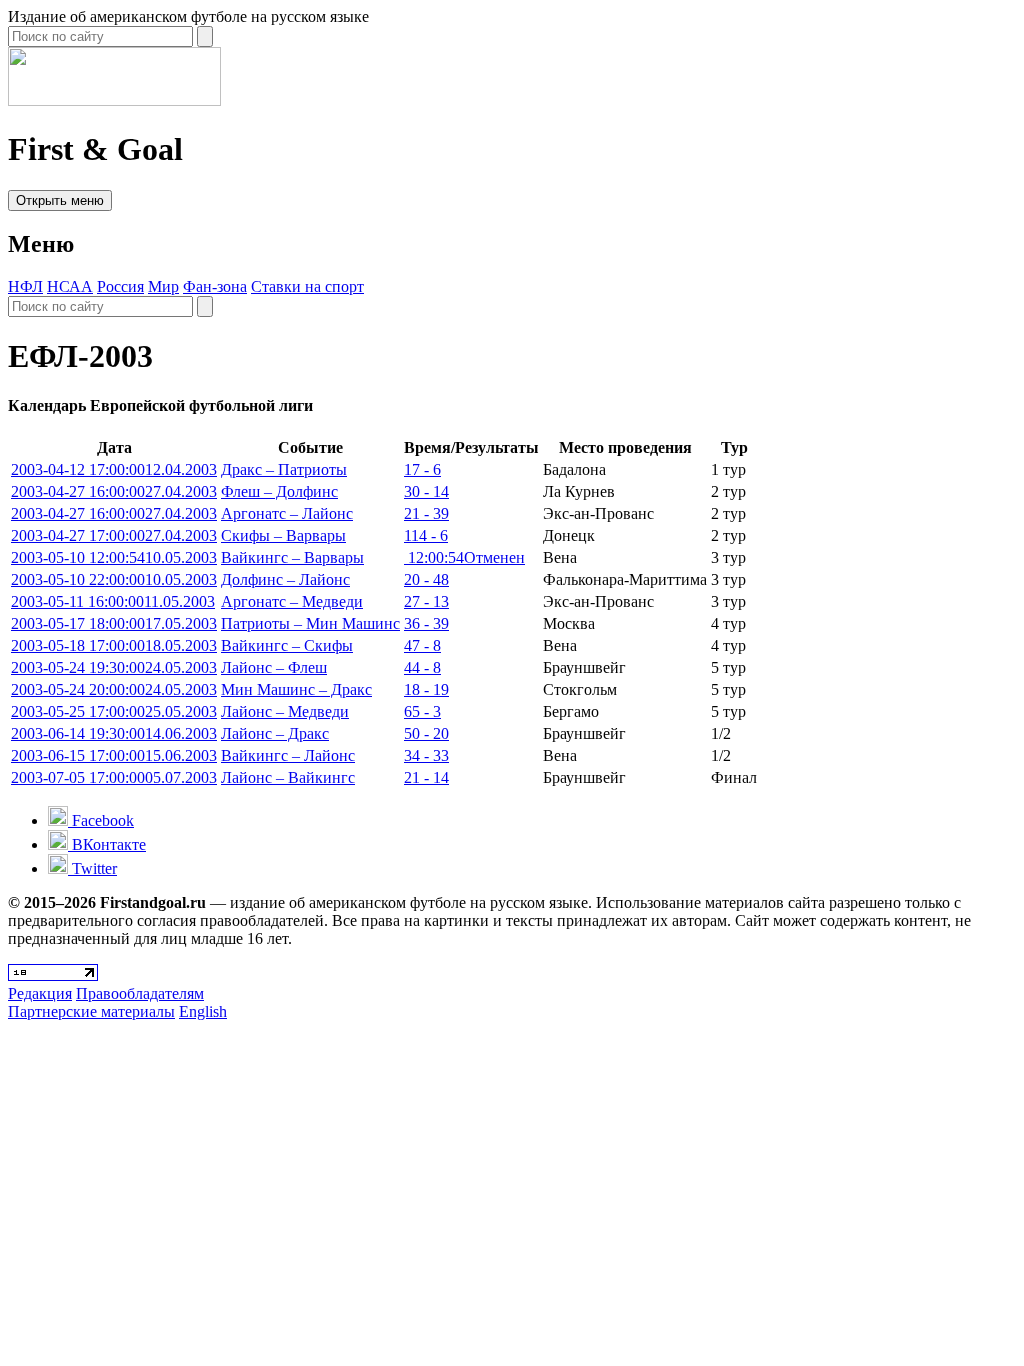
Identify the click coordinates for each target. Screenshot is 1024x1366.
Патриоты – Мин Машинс (310, 623)
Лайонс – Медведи (285, 711)
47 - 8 (422, 645)
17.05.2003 (114, 623)
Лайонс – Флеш (274, 667)
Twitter (92, 868)
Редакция (40, 993)
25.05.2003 (114, 711)
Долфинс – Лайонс (285, 579)
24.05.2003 (114, 667)
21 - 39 (426, 513)
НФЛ (25, 286)
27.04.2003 (114, 491)
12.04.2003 (114, 469)
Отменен (464, 557)
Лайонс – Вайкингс (288, 777)
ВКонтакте (107, 844)
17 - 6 (422, 469)
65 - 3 (422, 711)
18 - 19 (426, 689)
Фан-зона (215, 286)
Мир (163, 286)
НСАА (70, 286)
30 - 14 (426, 491)
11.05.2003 (113, 601)
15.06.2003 (114, 755)
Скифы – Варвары (283, 535)
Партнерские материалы (91, 1011)
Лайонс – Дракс (275, 733)
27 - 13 (426, 601)
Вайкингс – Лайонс (288, 755)
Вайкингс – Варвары (292, 557)
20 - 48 (426, 579)
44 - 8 (422, 667)
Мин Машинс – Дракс (296, 689)
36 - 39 (426, 623)
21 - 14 (426, 777)
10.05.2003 (114, 557)
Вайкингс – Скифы (287, 645)
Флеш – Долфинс (279, 491)
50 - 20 (426, 733)
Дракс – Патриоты (284, 469)
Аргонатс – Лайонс (287, 513)
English (203, 1011)
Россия (120, 286)
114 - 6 (426, 535)
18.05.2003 (114, 645)
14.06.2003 (114, 733)
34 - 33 (426, 755)
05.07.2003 (114, 777)
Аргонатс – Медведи (292, 601)
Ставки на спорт (307, 286)
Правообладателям (140, 993)
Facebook (101, 820)
